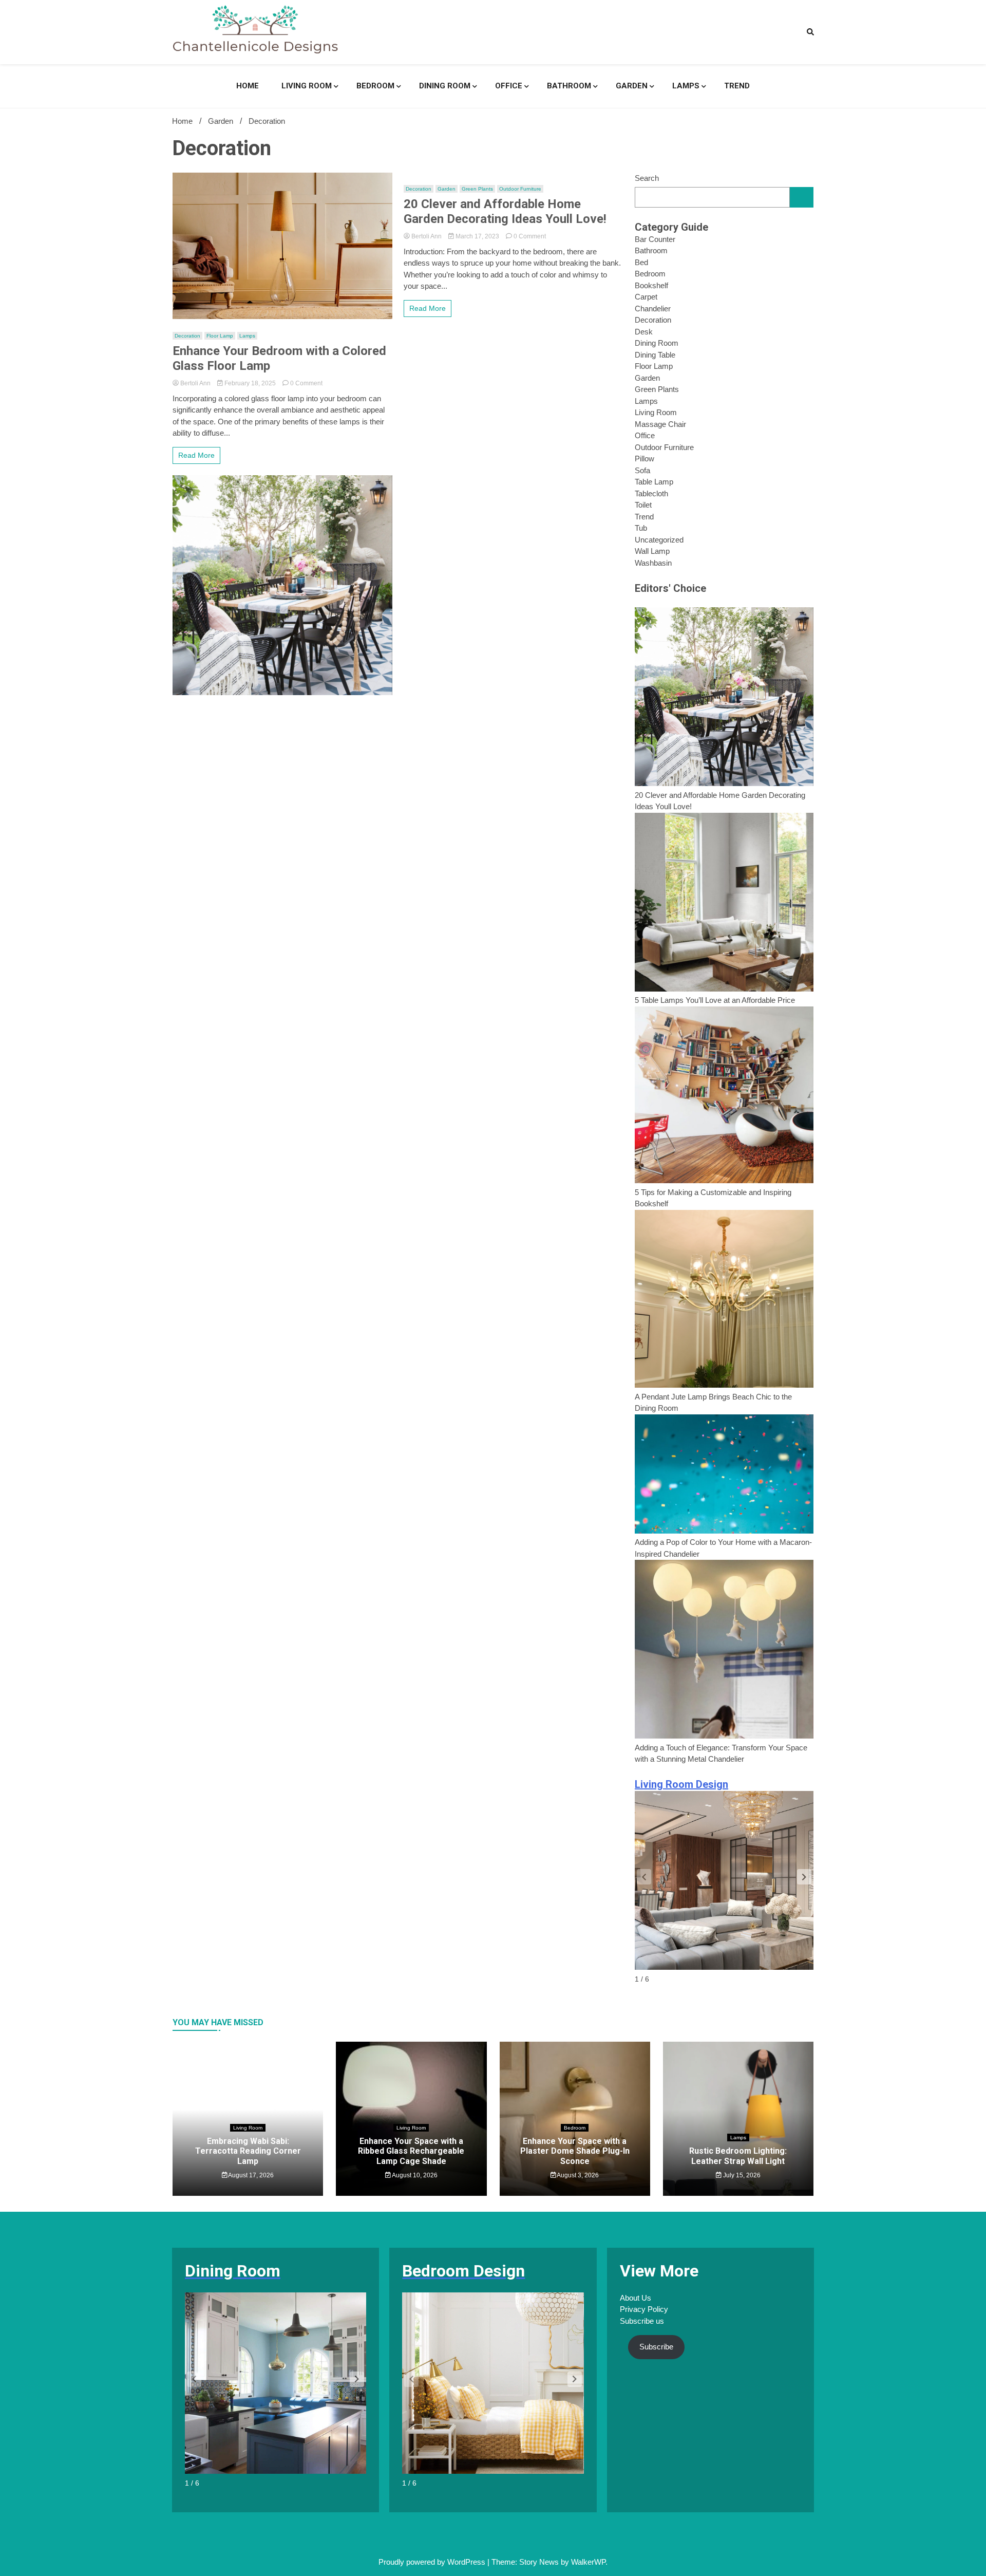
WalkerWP (588, 2562)
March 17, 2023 (477, 236)
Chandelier (653, 309)
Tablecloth (651, 493)
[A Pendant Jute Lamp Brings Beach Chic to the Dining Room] (724, 1301)
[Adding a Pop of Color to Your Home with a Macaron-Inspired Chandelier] (724, 1476)
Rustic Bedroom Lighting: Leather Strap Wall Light (738, 2156)
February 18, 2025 (250, 383)
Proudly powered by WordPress (433, 2562)
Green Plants (477, 189)
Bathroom (569, 86)
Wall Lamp (652, 551)
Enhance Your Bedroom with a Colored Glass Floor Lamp (279, 358)
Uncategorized (659, 540)
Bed (641, 262)
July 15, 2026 (741, 2175)
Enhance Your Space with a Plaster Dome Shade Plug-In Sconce (575, 2151)
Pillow (644, 459)
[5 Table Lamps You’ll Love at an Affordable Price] (724, 904)
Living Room (307, 86)
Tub (641, 528)
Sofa (642, 470)
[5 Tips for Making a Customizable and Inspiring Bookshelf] (724, 1097)
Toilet (643, 505)
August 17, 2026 (250, 2175)
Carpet (646, 297)
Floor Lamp (220, 336)
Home (248, 86)
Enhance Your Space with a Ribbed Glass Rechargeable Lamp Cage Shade (411, 2151)
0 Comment (306, 383)
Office (509, 86)
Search (647, 178)
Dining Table (655, 355)
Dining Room (445, 86)
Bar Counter (655, 239)
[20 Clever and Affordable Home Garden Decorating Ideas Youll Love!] (724, 698)
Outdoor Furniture (520, 189)
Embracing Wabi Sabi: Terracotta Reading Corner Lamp (248, 2151)
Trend (737, 86)
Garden (632, 86)
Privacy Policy (644, 2309)
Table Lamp (654, 482)
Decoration (187, 336)
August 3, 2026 (577, 2175)
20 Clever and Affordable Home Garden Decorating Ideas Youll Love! (505, 211)
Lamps (686, 86)
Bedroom (375, 86)
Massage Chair (660, 424)
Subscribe (656, 2347)
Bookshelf (651, 285)
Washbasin (653, 563)
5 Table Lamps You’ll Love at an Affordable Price (715, 1000)
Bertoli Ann (195, 383)
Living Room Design (681, 1784)
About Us (636, 2298)
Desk (644, 332)
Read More (196, 455)
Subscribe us (642, 2321)
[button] (804, 1877)
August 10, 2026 (414, 2175)
